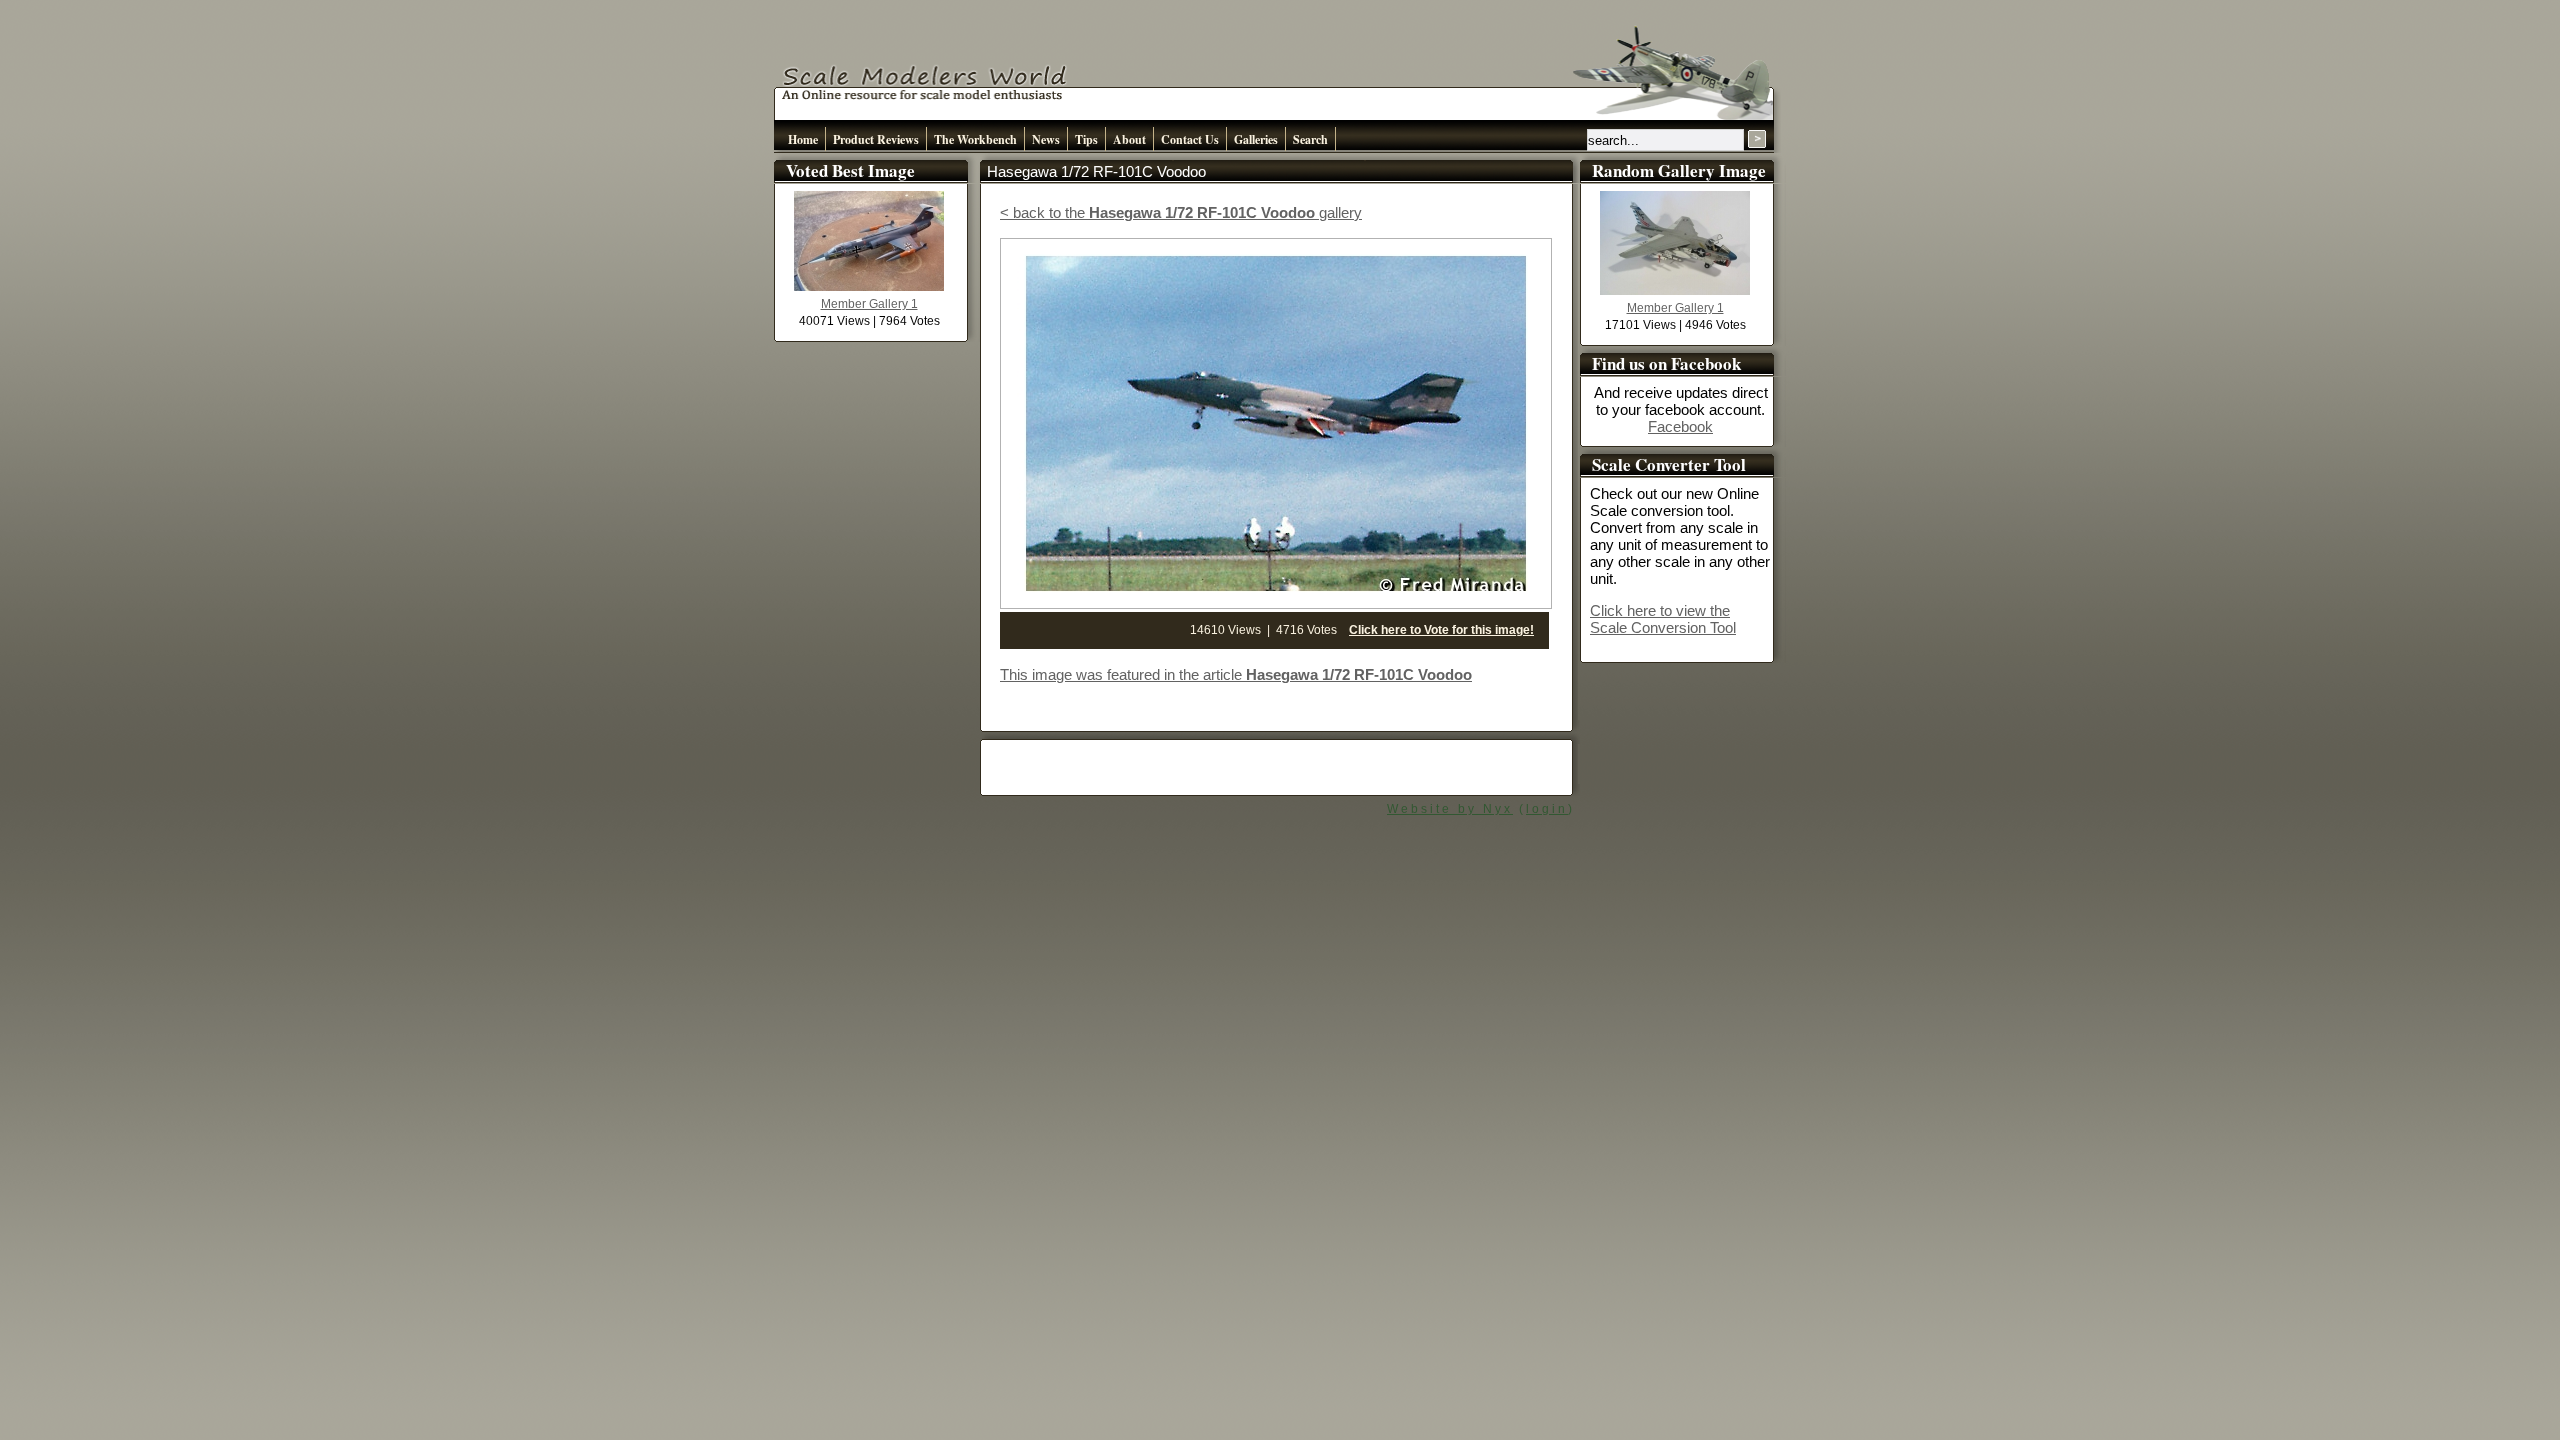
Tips (1086, 139)
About (1129, 139)
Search (1310, 139)
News (1046, 139)
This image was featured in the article (1236, 674)
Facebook (1680, 426)
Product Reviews (876, 139)
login (1547, 809)
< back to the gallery (1181, 212)
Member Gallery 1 (869, 304)
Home (803, 139)
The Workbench (975, 139)
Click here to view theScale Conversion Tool (1663, 619)
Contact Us (1190, 139)
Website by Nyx (1450, 809)
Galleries (1256, 139)
